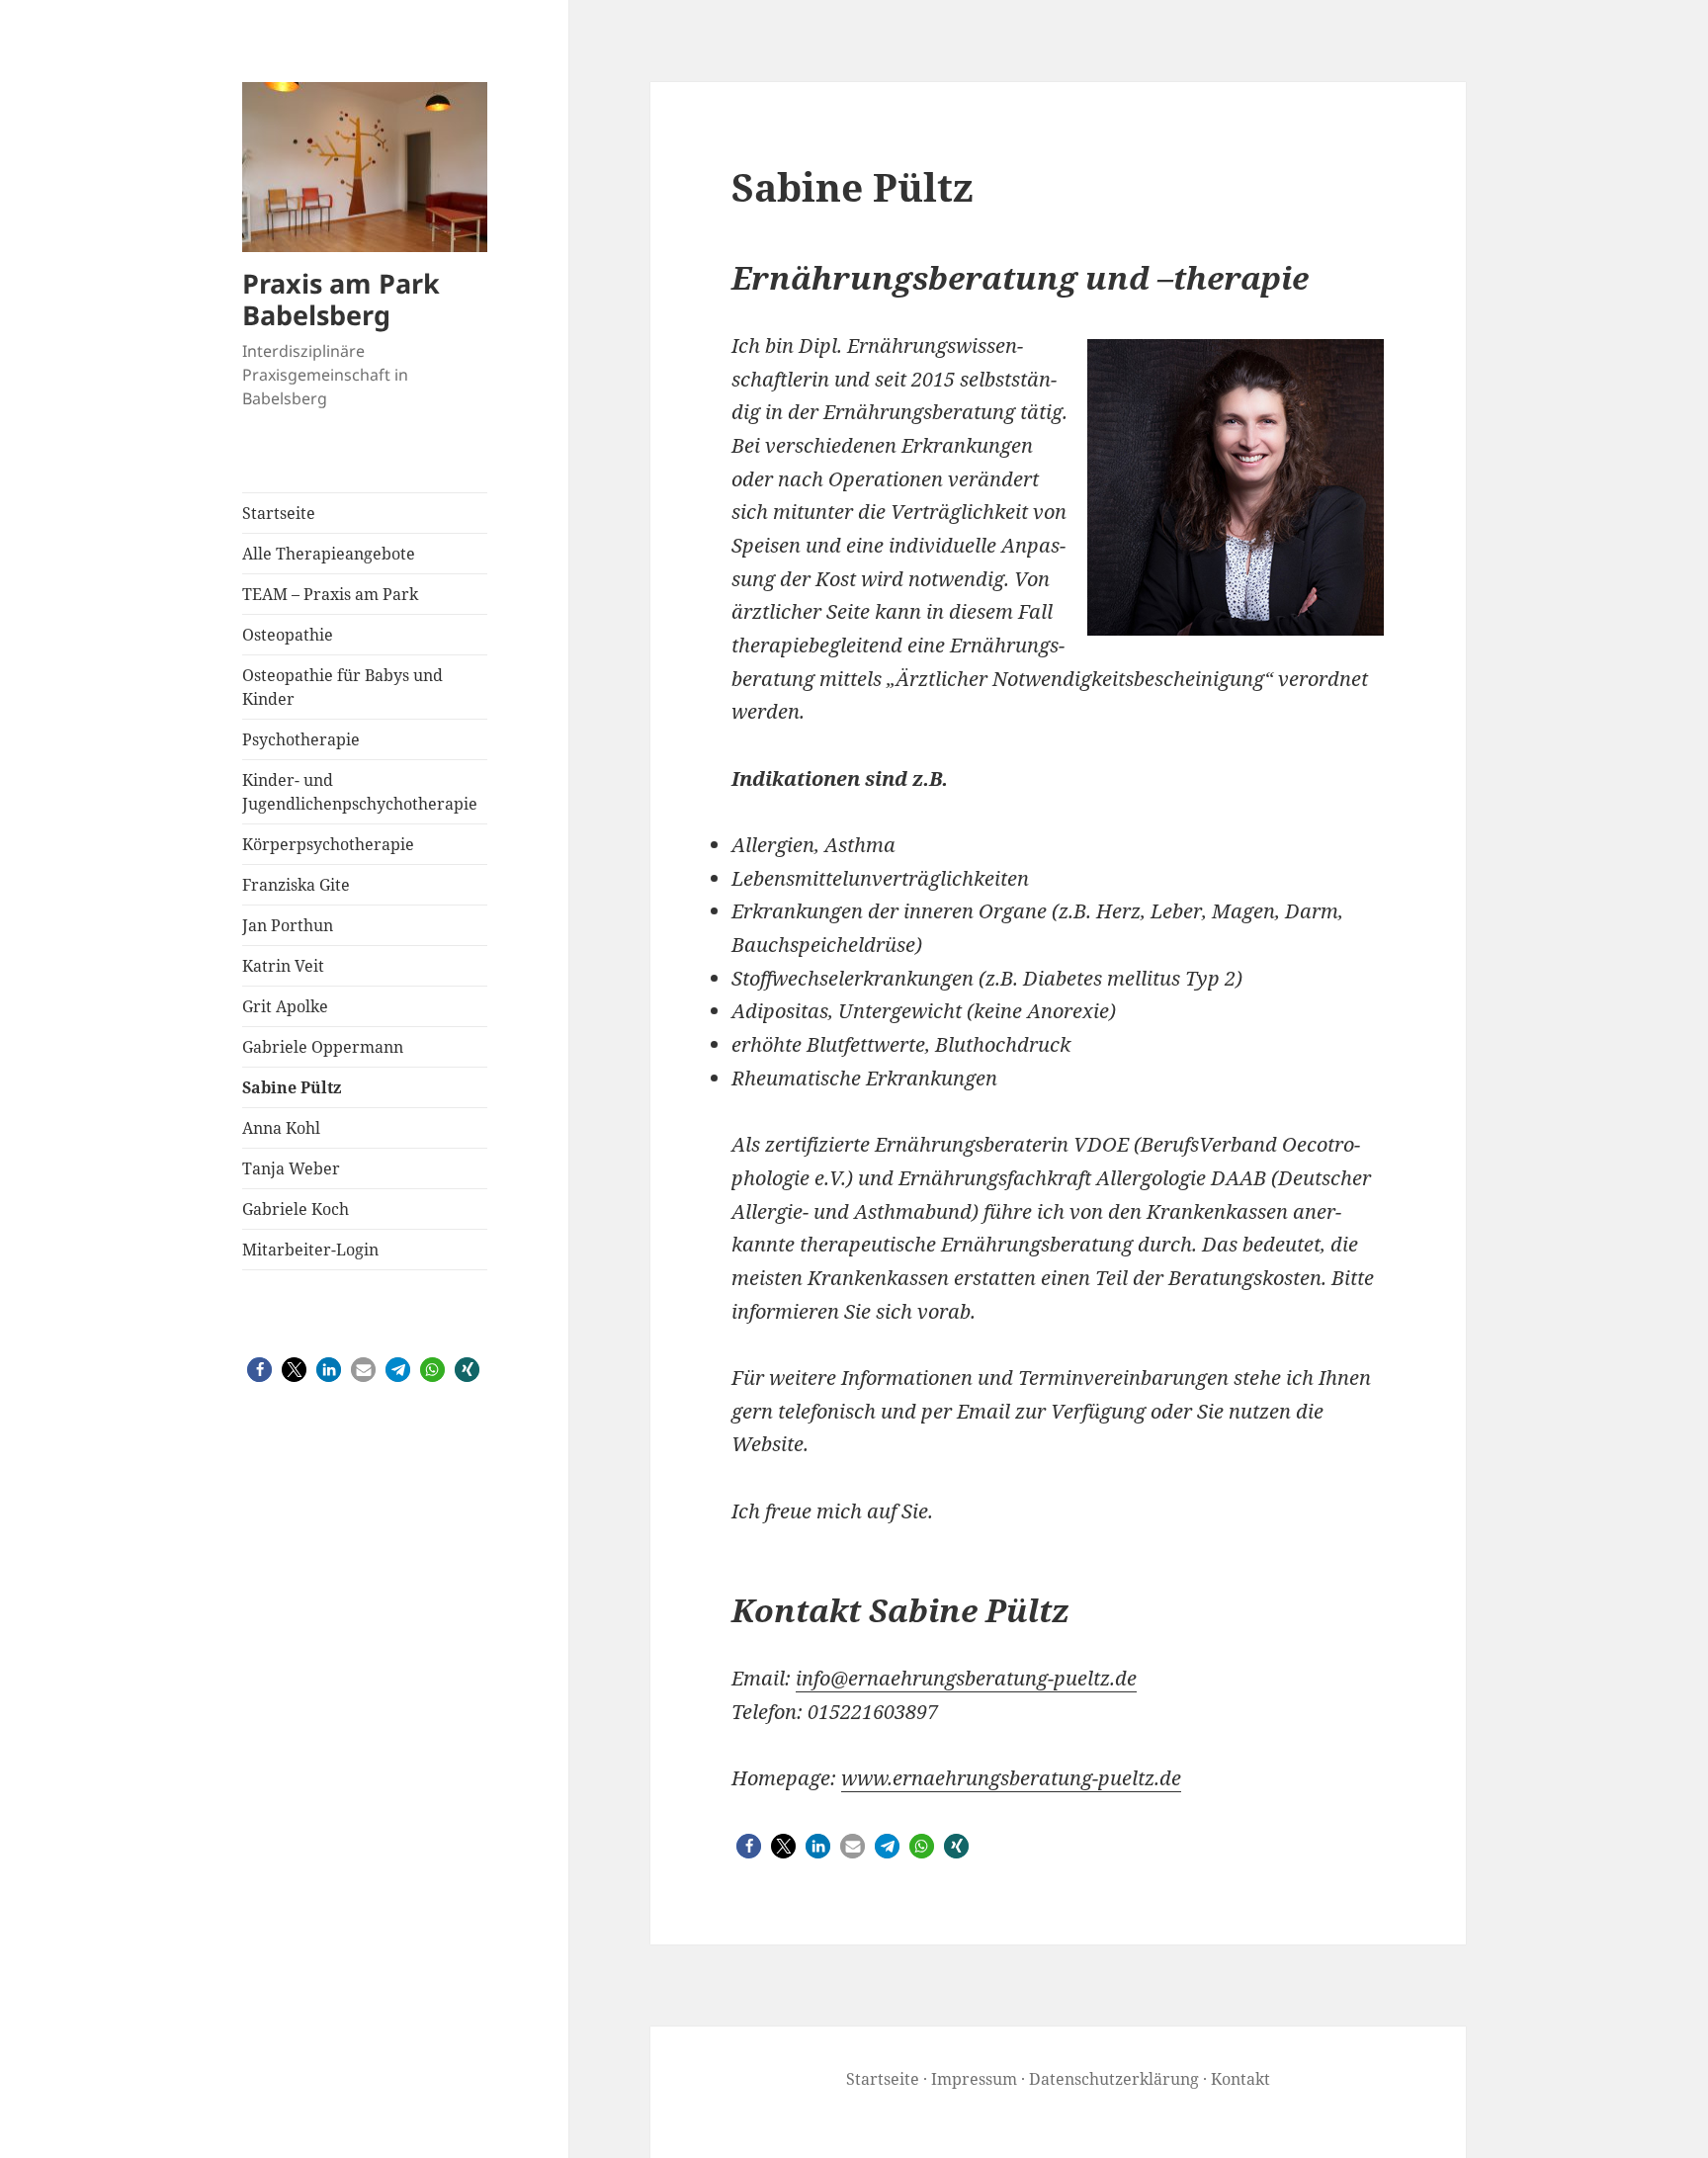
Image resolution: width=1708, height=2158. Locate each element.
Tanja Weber (291, 1168)
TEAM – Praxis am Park (330, 594)
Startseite (279, 513)
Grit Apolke (285, 1006)
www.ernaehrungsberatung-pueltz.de (1011, 1778)
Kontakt (1240, 2079)
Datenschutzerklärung (1114, 2079)
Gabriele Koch (296, 1209)
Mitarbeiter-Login (310, 1250)
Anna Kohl (281, 1128)
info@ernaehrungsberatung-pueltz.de (966, 1678)
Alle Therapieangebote (329, 554)
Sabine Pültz (292, 1087)
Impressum (974, 2079)
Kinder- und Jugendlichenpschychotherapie (360, 792)
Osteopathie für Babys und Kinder (342, 687)
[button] (259, 1370)
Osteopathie (288, 635)
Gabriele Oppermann (323, 1047)
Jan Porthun (288, 925)
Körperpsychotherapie (328, 844)
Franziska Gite (296, 885)
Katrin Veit (283, 966)
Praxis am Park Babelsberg (341, 299)
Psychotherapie (301, 739)
